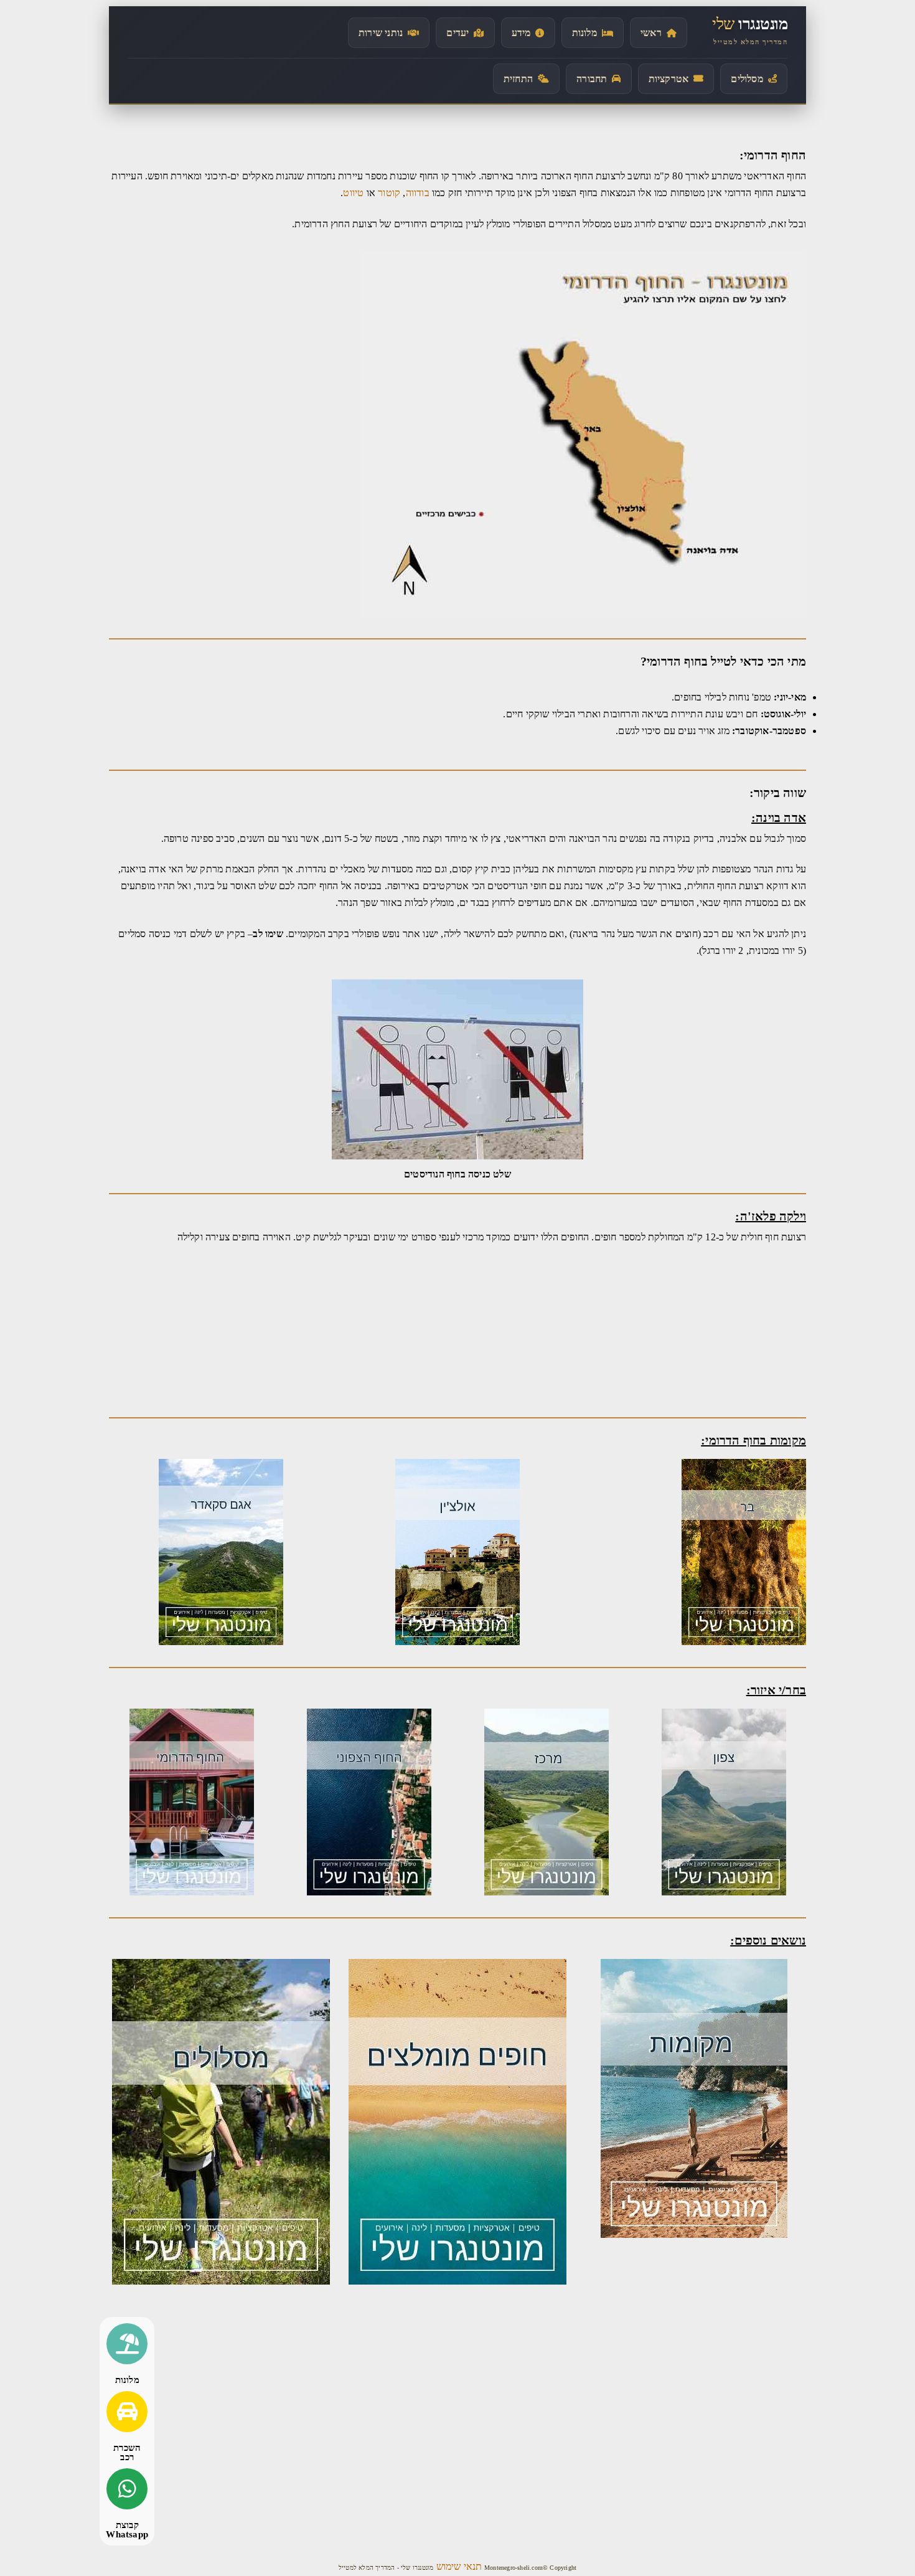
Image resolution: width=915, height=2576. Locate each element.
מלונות (127, 2380)
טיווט (353, 193)
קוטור (388, 193)
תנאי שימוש (458, 2566)
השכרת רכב (127, 2452)
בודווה (418, 193)
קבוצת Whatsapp (127, 2530)
